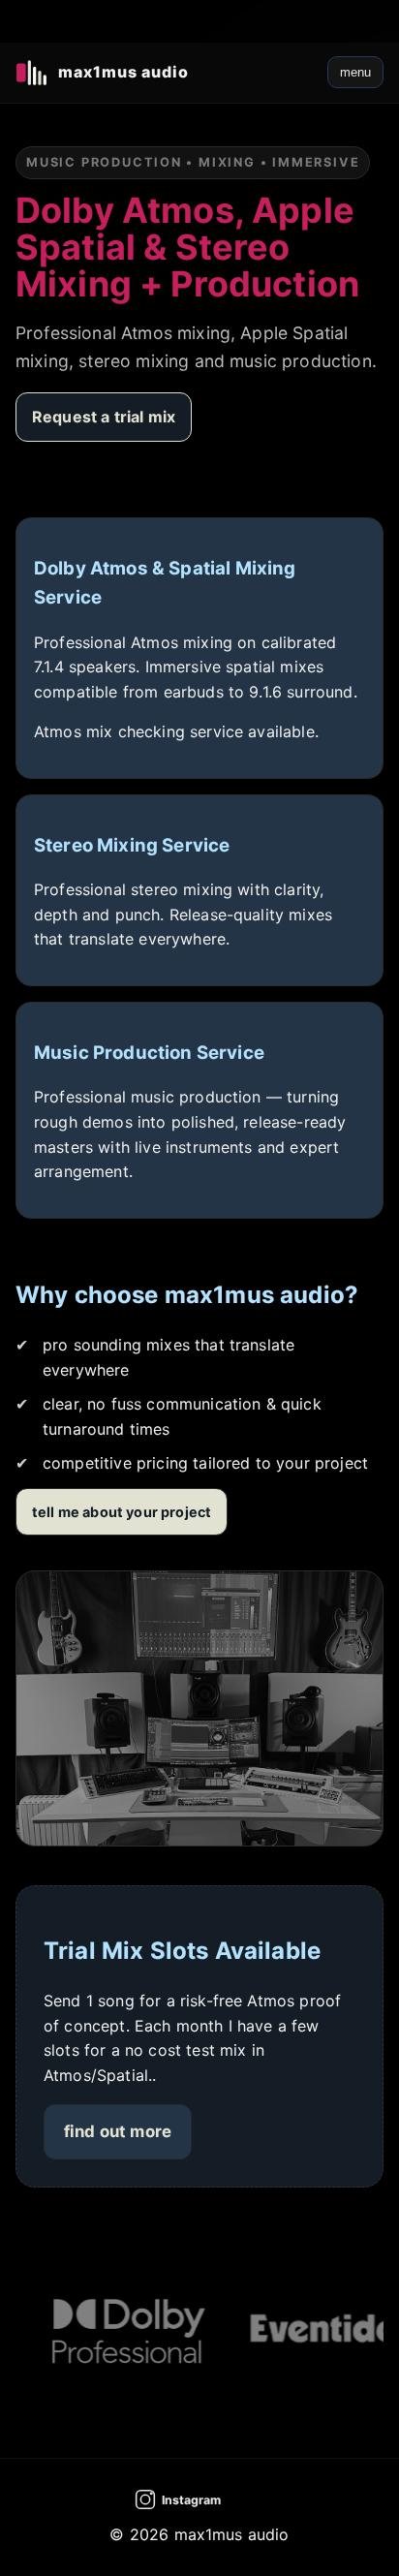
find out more (118, 2131)
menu (355, 72)
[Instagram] (199, 2499)
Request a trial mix (104, 417)
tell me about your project (122, 1512)
